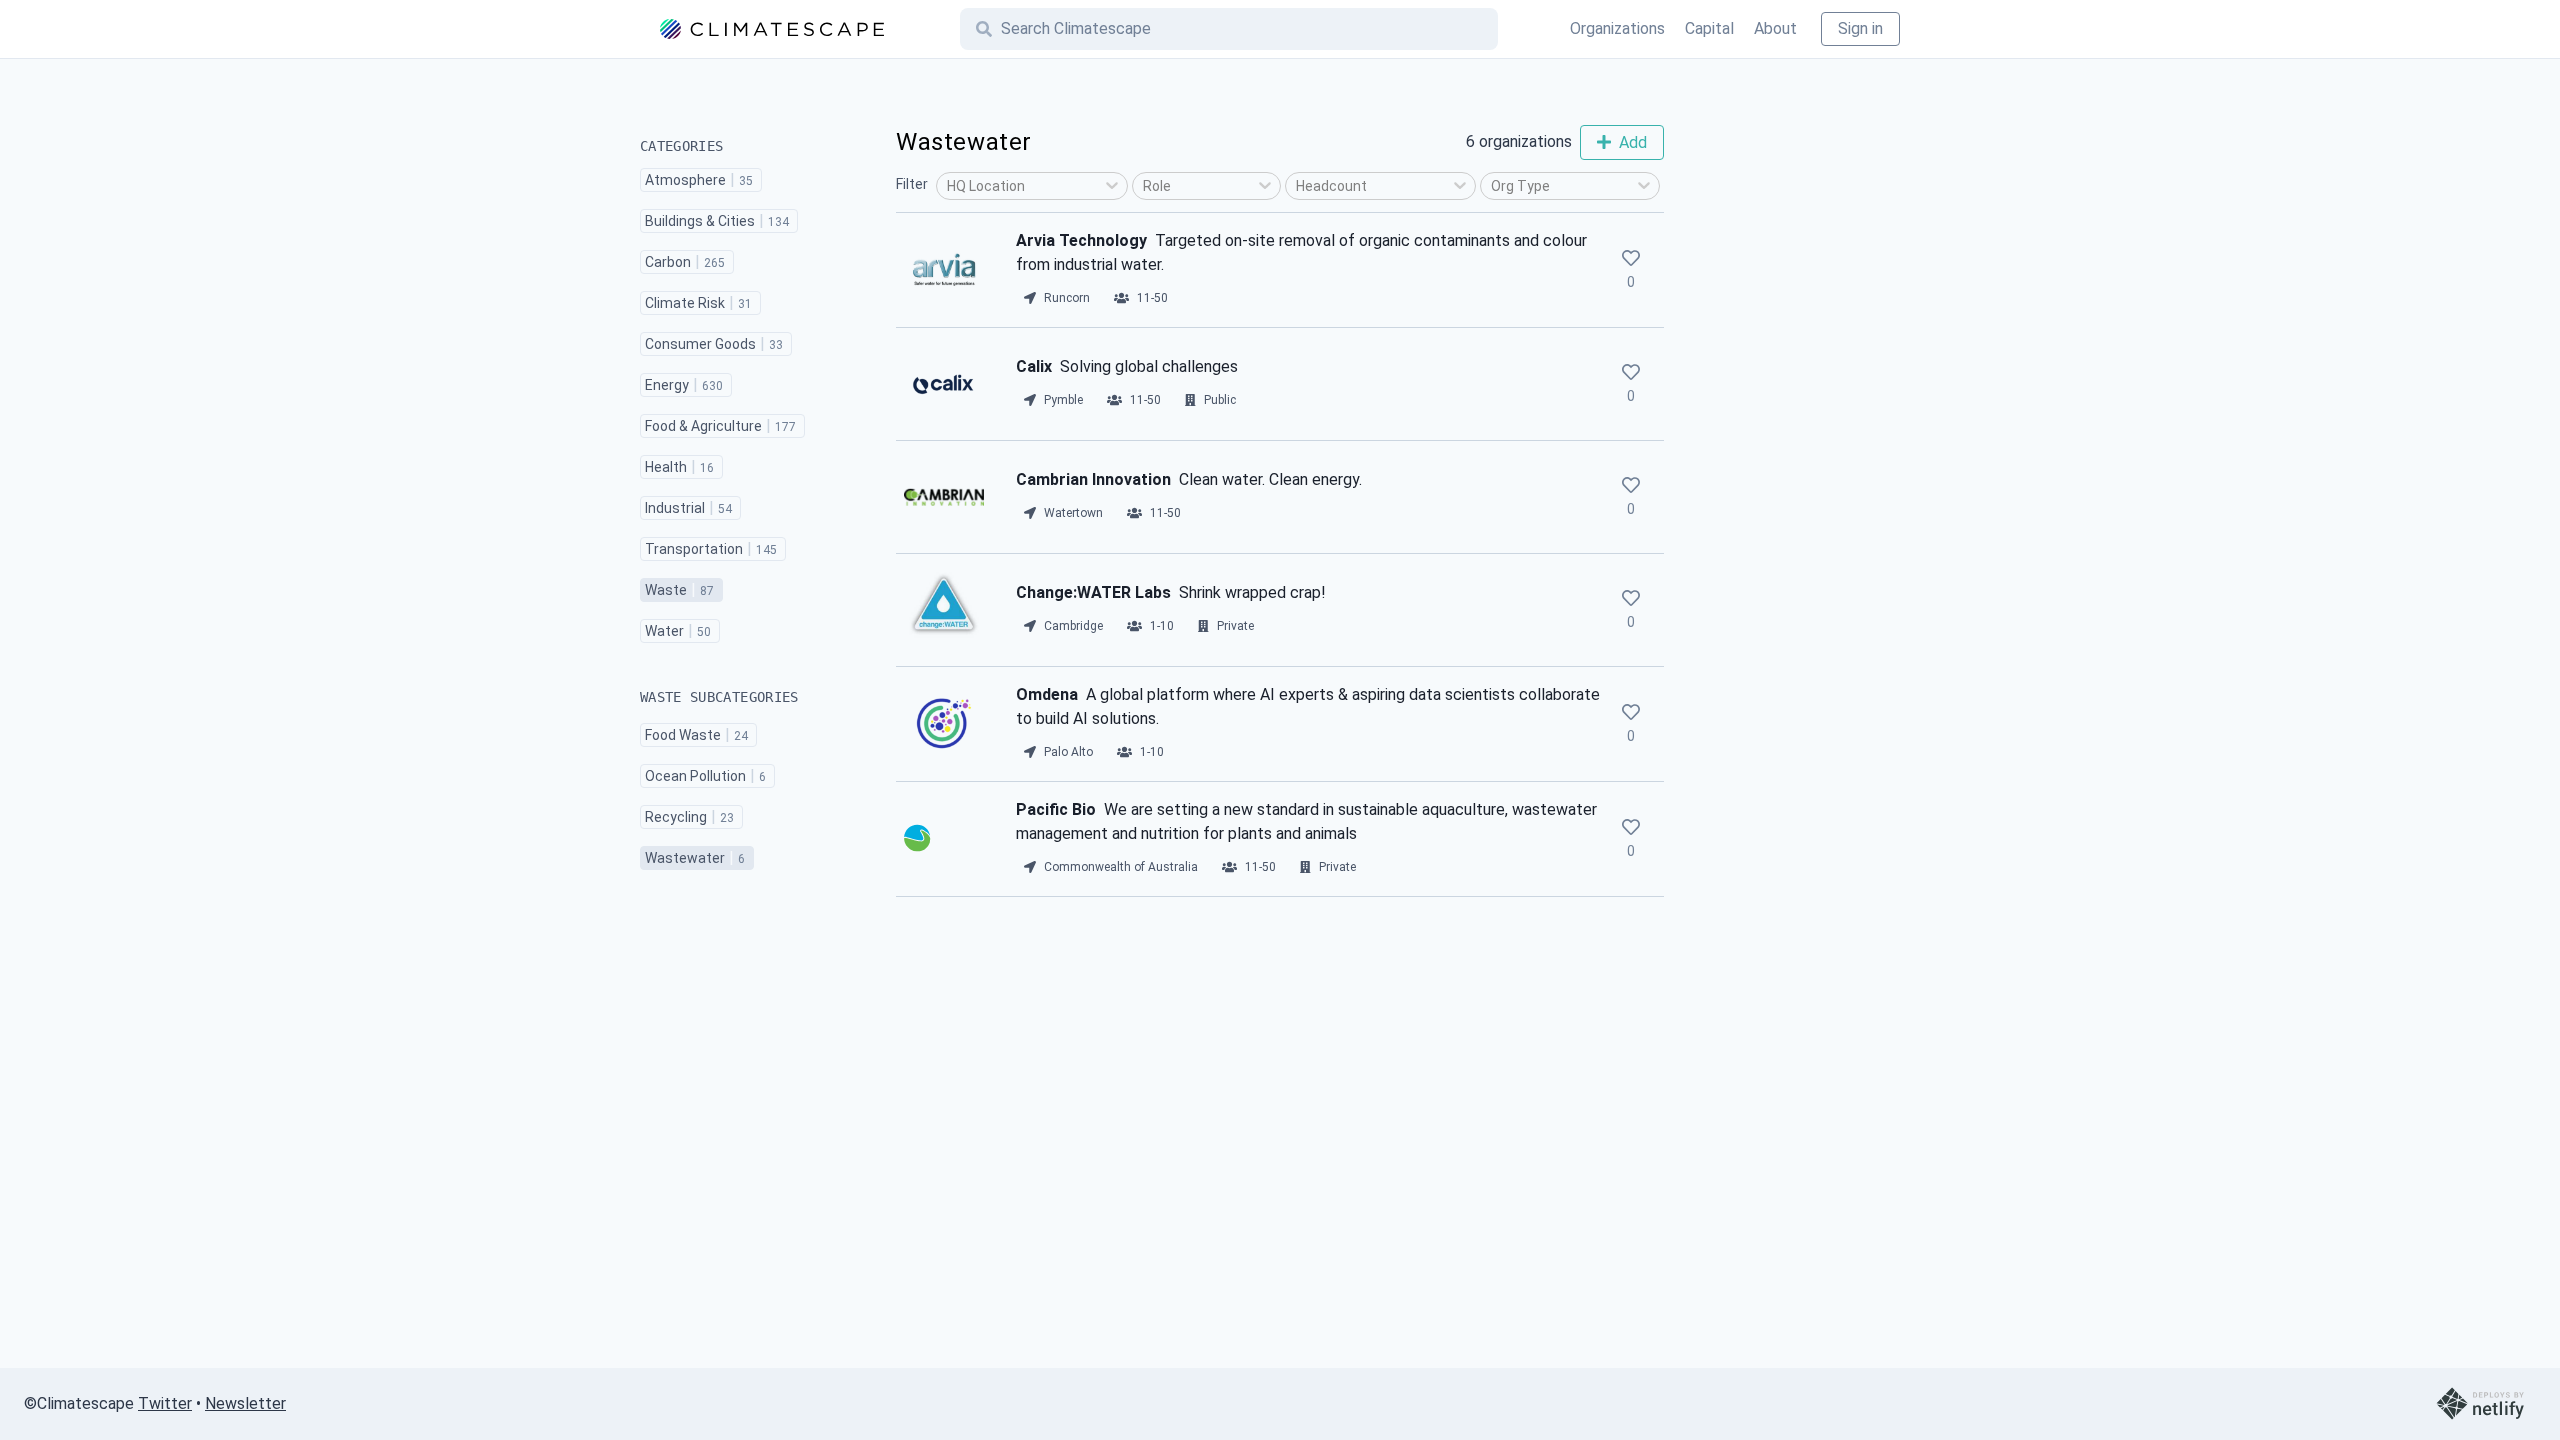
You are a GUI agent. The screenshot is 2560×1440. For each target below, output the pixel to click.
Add (1633, 142)
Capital (1709, 28)
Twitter (165, 1403)
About (1775, 28)
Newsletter (245, 1403)
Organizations (1617, 28)
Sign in (1860, 28)
